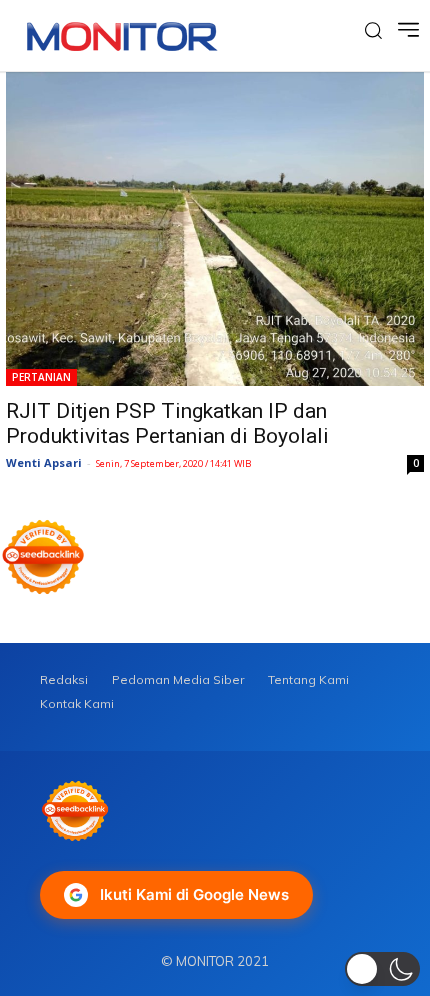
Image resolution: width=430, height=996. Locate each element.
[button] (382, 969)
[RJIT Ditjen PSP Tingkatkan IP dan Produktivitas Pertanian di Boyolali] (215, 229)
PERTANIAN (41, 377)
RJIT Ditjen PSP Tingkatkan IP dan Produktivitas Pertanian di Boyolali (167, 423)
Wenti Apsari (44, 462)
